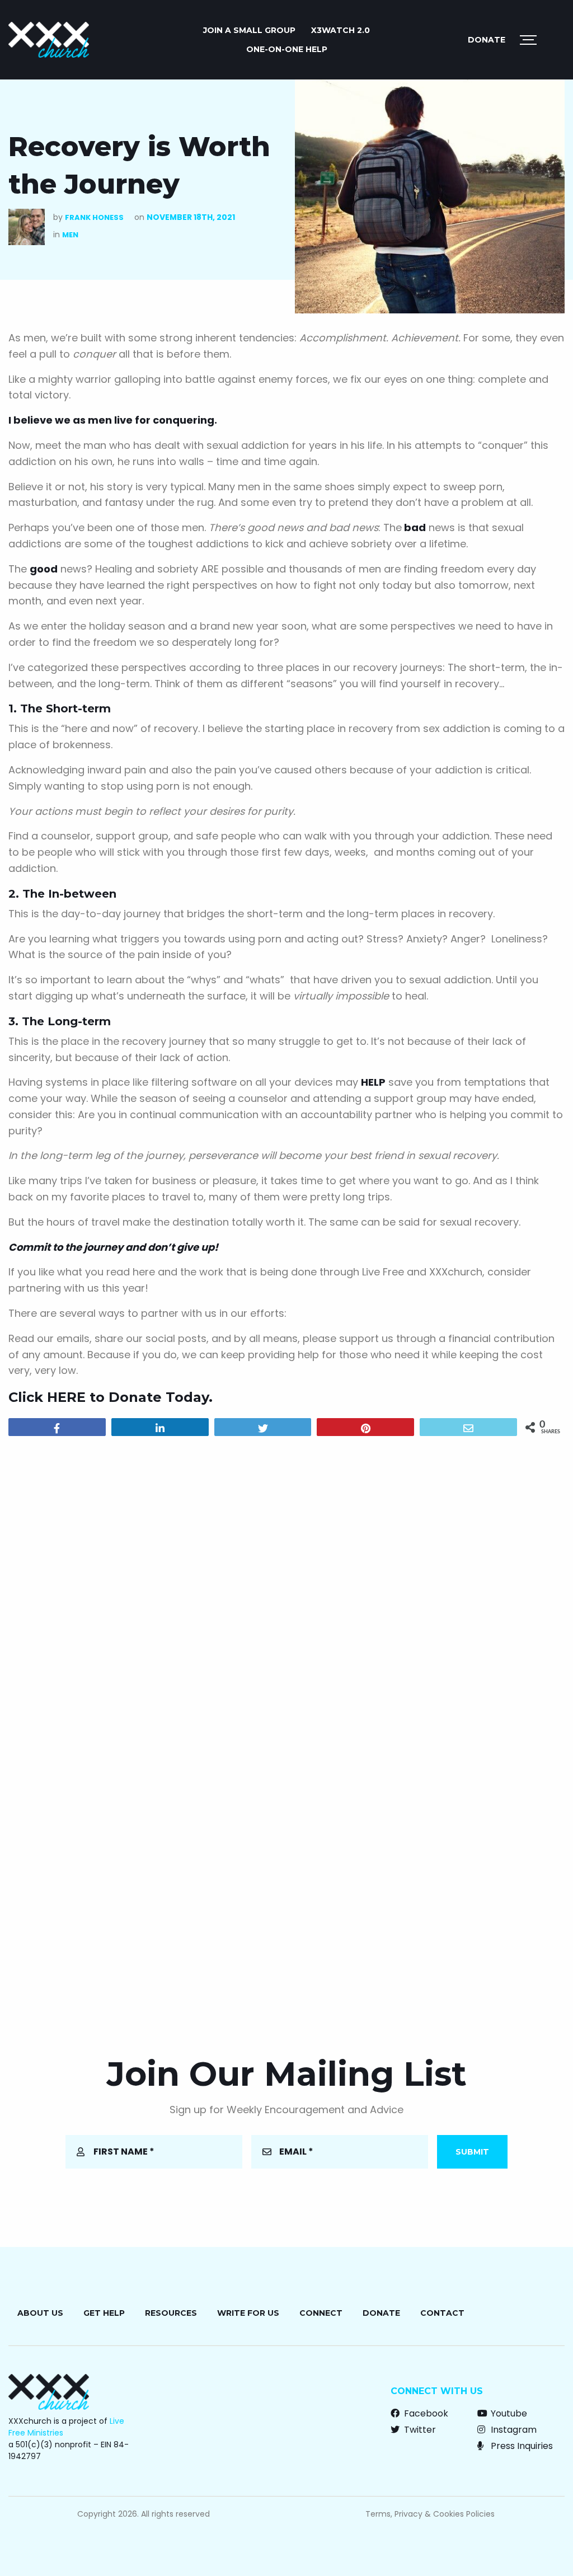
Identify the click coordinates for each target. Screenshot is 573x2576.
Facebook (425, 2413)
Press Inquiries (521, 2446)
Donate (487, 40)
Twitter (419, 2430)
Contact (442, 2313)
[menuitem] (249, 30)
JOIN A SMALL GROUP (249, 30)
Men (70, 235)
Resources (171, 2313)
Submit (472, 2152)
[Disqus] (286, 1588)
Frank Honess (94, 217)
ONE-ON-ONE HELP (287, 49)
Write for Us (248, 2313)
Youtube (508, 2413)
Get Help (104, 2313)
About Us (40, 2313)
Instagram (513, 2430)
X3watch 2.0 (340, 30)
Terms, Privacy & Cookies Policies (430, 2514)
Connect (321, 2313)
